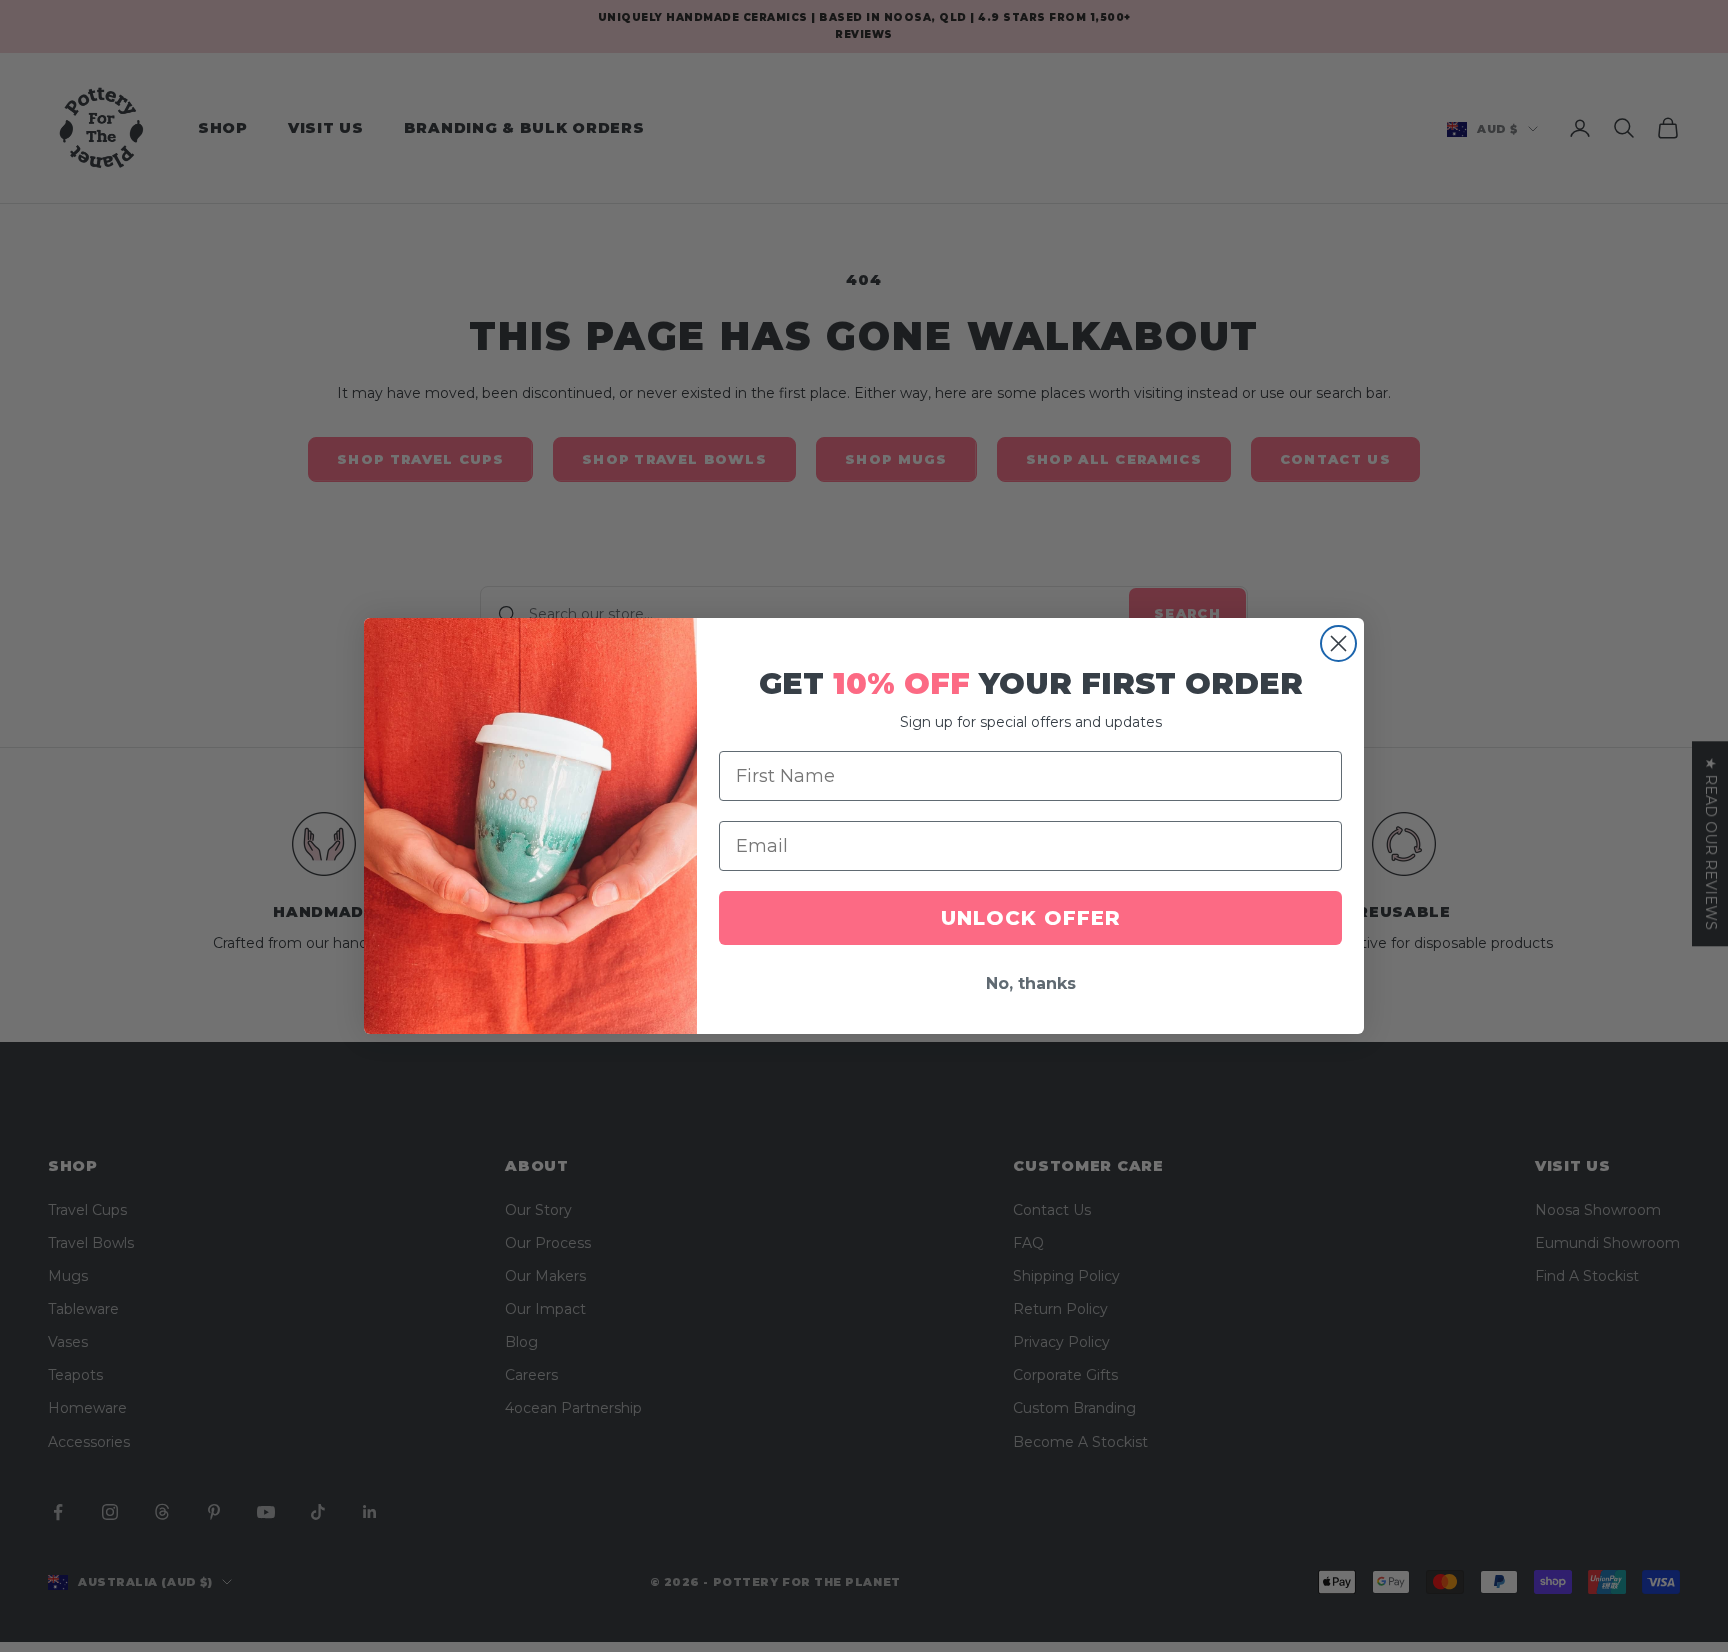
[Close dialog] (1338, 643)
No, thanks (1031, 983)
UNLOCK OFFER (1031, 918)
